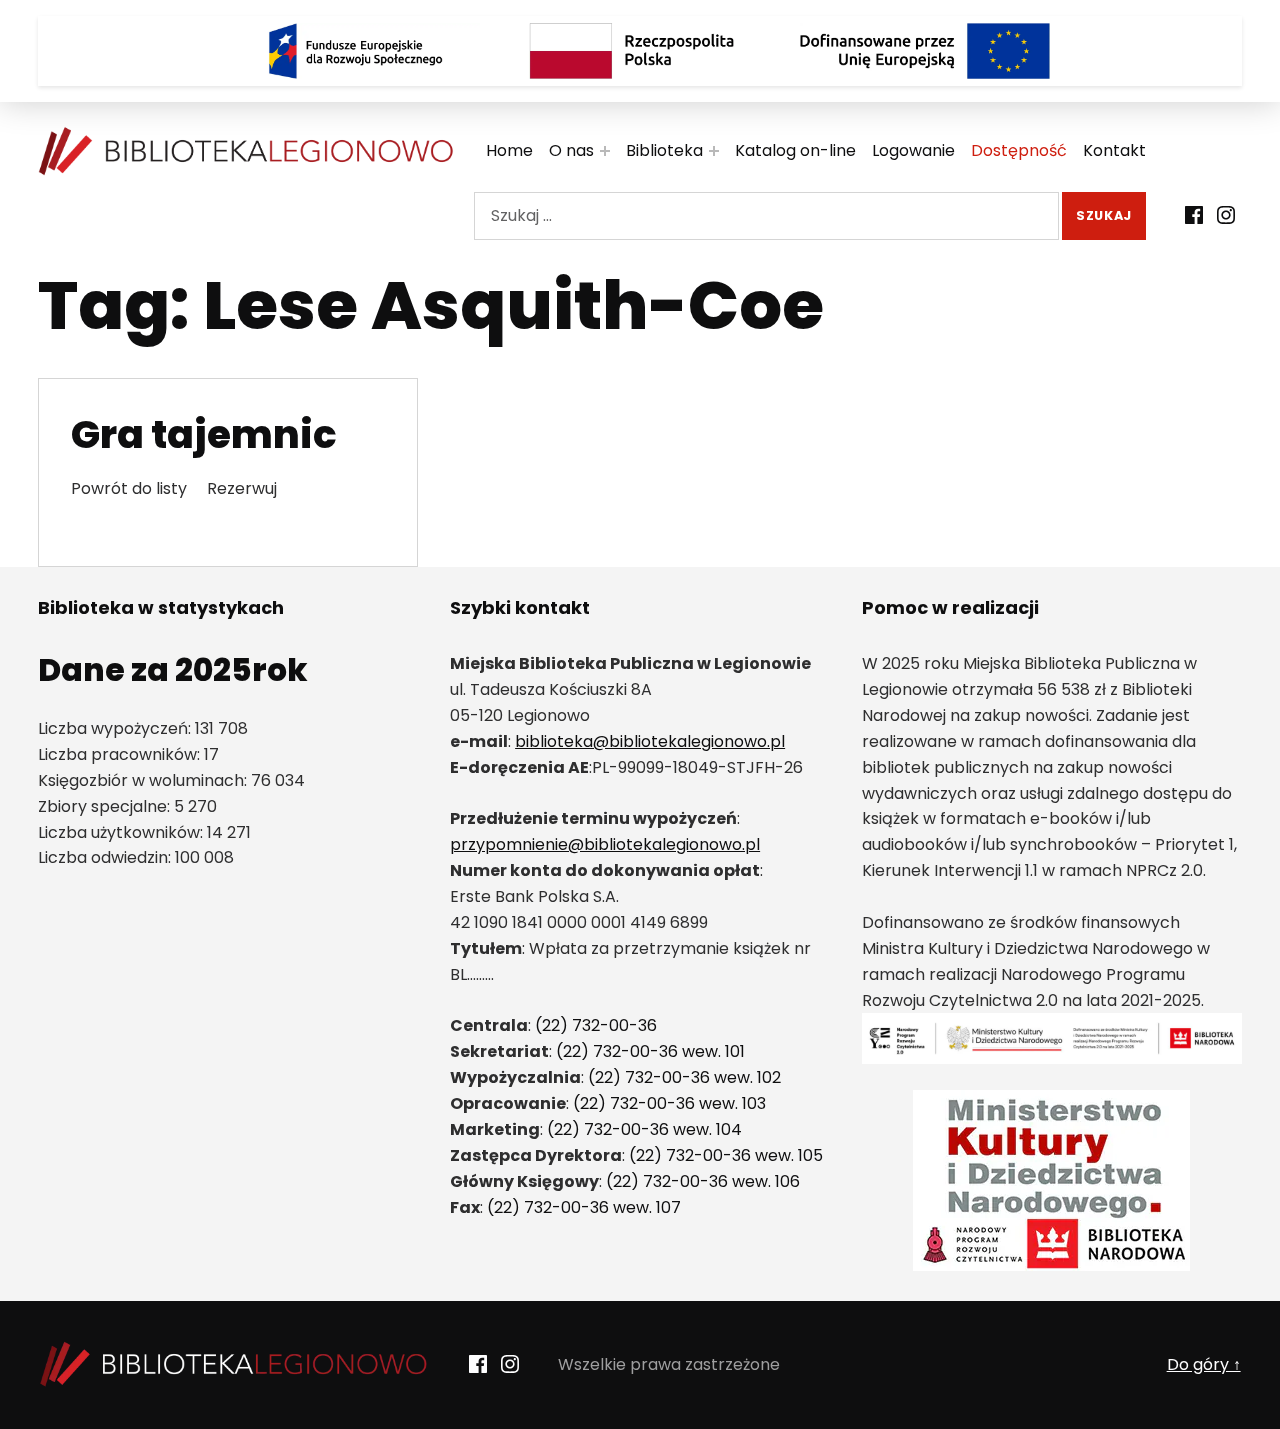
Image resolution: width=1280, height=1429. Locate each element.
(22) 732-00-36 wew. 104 (644, 1129)
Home (509, 150)
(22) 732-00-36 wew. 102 (684, 1077)
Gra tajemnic (204, 434)
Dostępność (1019, 150)
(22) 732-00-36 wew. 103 (669, 1103)
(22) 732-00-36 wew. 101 (650, 1051)
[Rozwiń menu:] (605, 151)
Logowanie (913, 150)
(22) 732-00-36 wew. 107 (584, 1207)
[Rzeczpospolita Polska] (640, 51)
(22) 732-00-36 (596, 1025)
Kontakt (1114, 150)
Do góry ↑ (1204, 1364)
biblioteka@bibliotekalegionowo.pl (650, 741)
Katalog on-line (795, 150)
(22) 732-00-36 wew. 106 (703, 1181)
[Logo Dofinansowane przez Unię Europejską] (925, 51)
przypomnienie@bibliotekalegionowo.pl (605, 844)
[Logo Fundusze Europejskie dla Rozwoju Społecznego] (355, 51)
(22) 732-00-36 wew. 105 (726, 1155)
